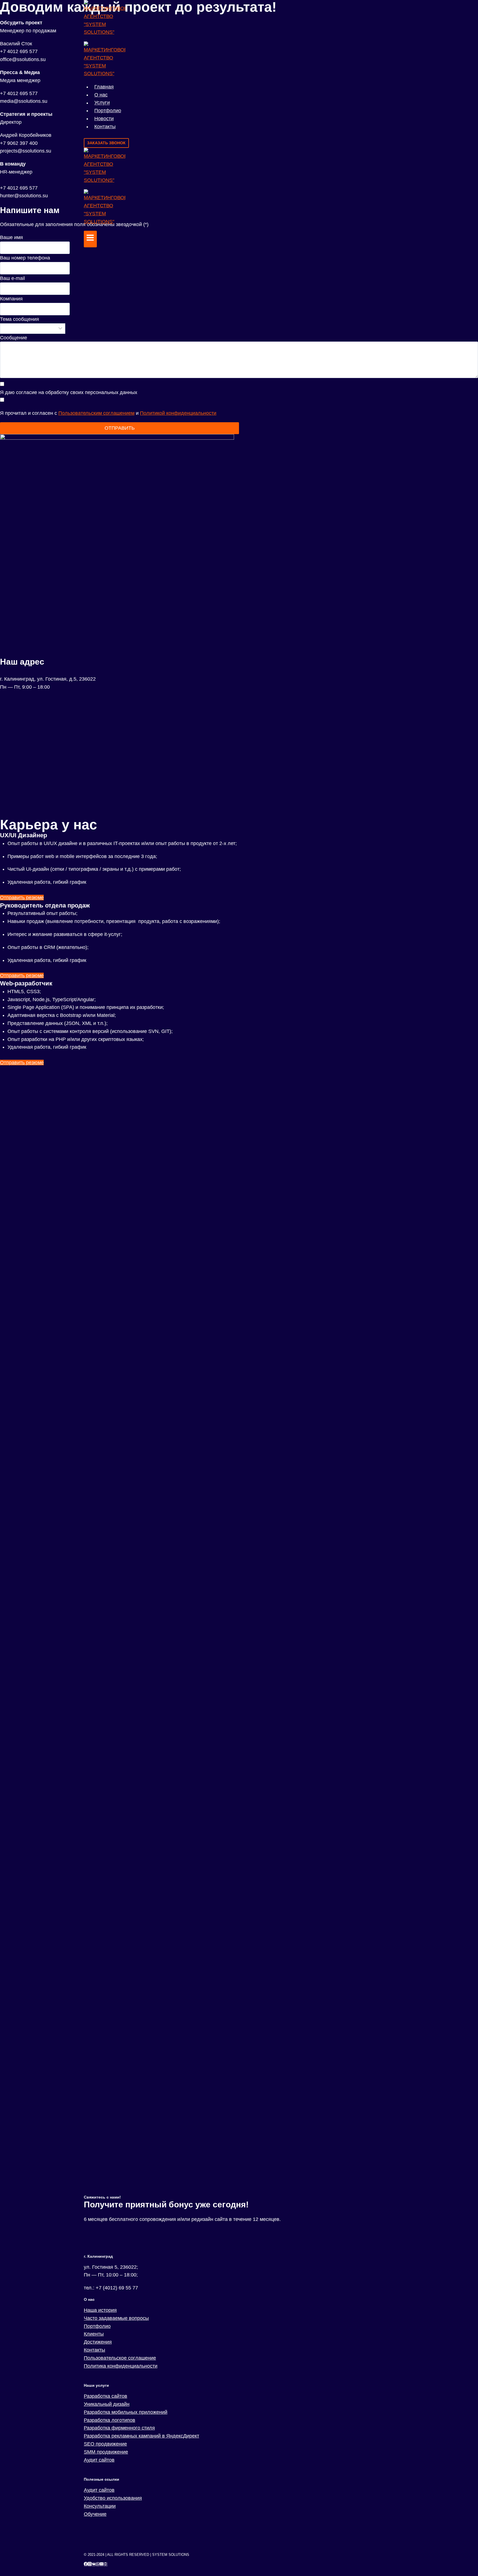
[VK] (94, 2564)
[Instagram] (90, 2564)
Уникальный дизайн (107, 2404)
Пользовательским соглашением (96, 413)
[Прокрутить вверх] (465, 2555)
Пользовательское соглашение (120, 2358)
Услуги (102, 103)
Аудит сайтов (99, 2460)
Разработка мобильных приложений (126, 2412)
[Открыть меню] (90, 239)
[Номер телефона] (105, 2564)
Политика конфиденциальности (121, 2366)
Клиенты (94, 2334)
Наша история (100, 2310)
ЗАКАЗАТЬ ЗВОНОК (106, 143)
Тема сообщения (20, 319)
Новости (104, 119)
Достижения (98, 2342)
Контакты (105, 127)
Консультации (100, 2506)
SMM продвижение (106, 2452)
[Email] (102, 2564)
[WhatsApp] (98, 2564)
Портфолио (108, 111)
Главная (104, 87)
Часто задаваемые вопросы (116, 2318)
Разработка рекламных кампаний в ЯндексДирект (141, 2436)
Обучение (95, 2514)
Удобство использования (113, 2498)
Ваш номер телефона (25, 258)
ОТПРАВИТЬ (120, 428)
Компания (11, 299)
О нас (101, 95)
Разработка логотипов (110, 2420)
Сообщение (14, 338)
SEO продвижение (105, 2444)
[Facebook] (86, 2564)
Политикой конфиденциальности (178, 413)
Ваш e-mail (12, 278)
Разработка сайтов (106, 2396)
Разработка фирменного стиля (119, 2428)
